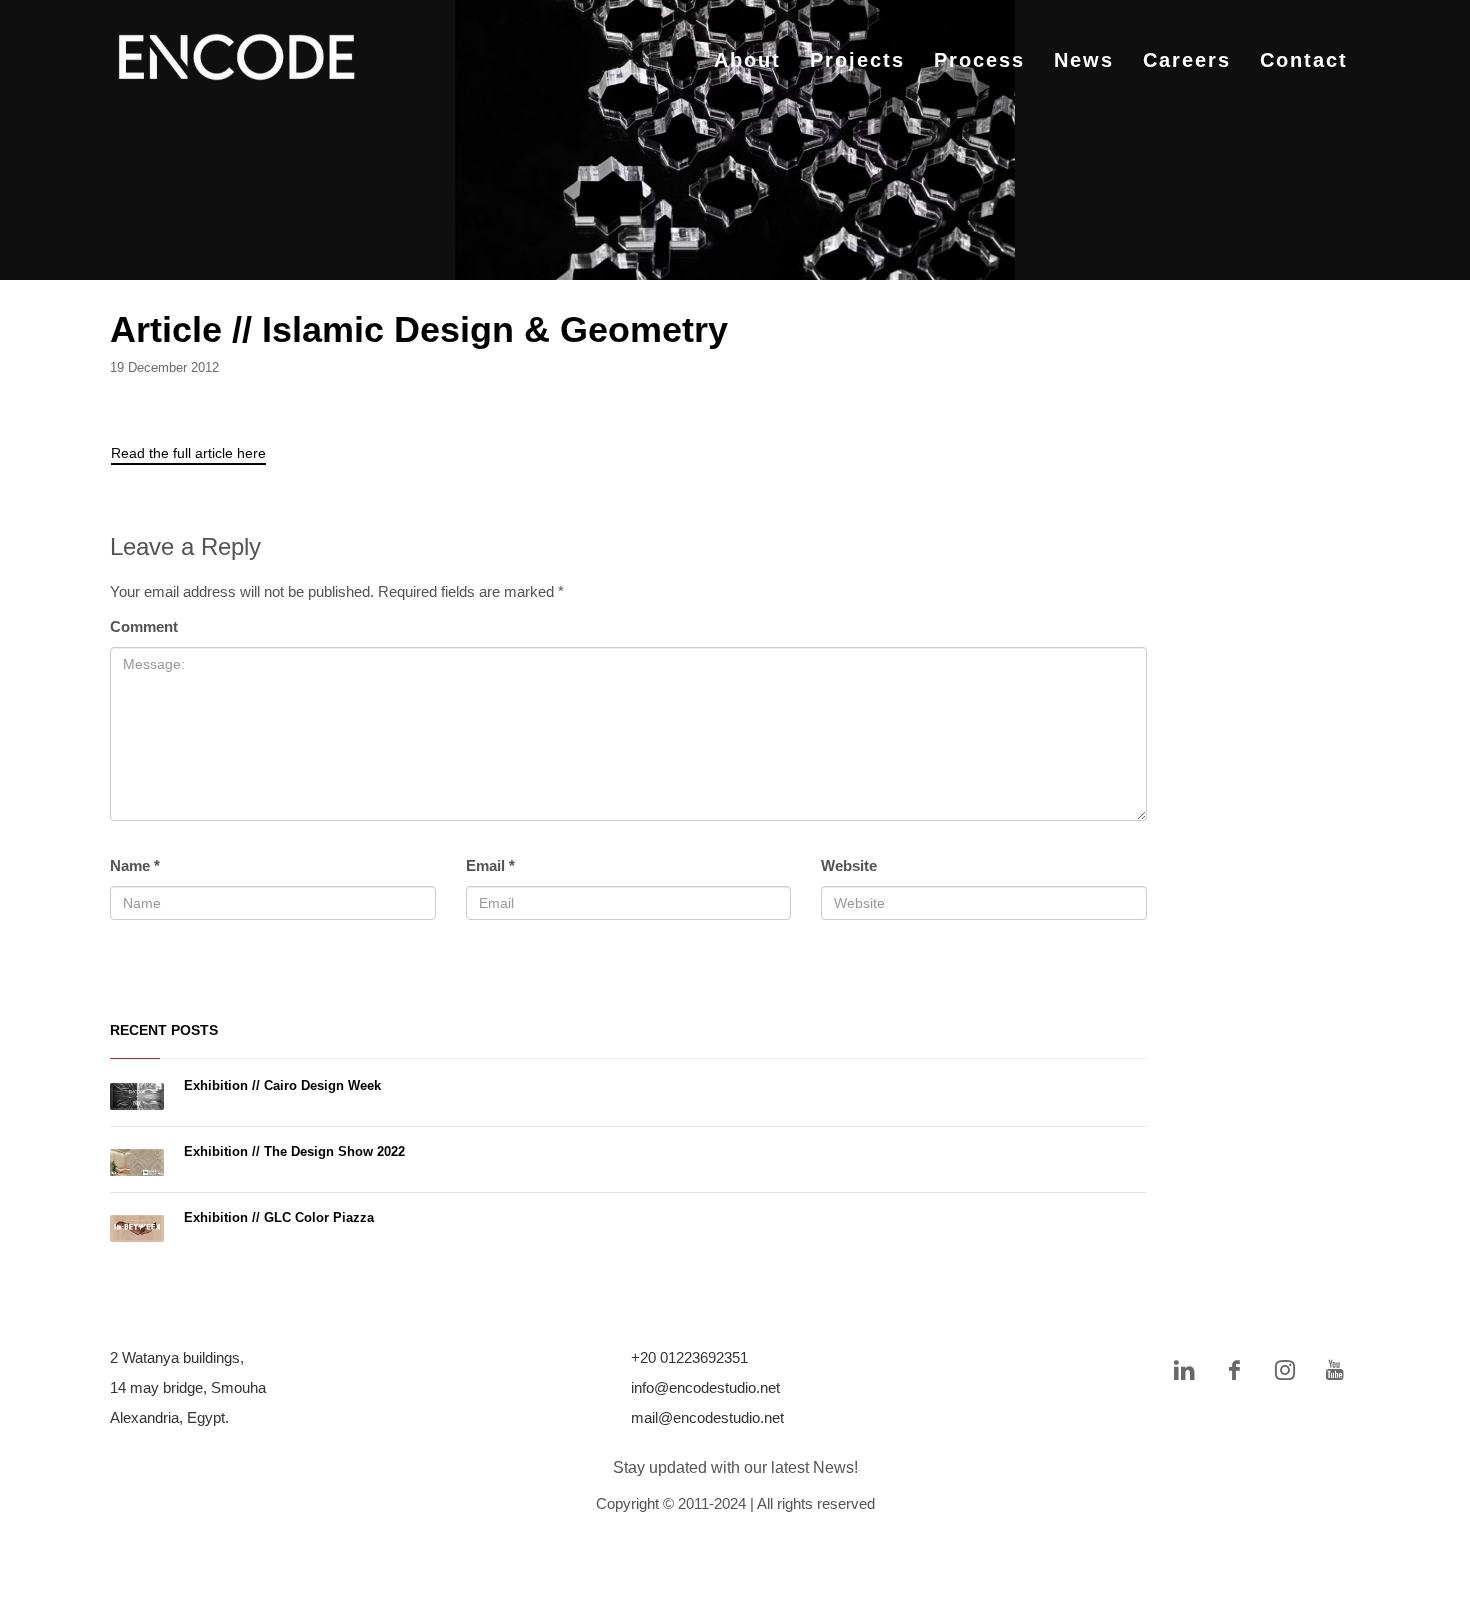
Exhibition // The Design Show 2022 (294, 1151)
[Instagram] (1285, 1370)
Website (849, 865)
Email (490, 865)
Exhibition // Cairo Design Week (282, 1085)
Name (135, 865)
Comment (144, 626)
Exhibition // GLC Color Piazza (279, 1217)
